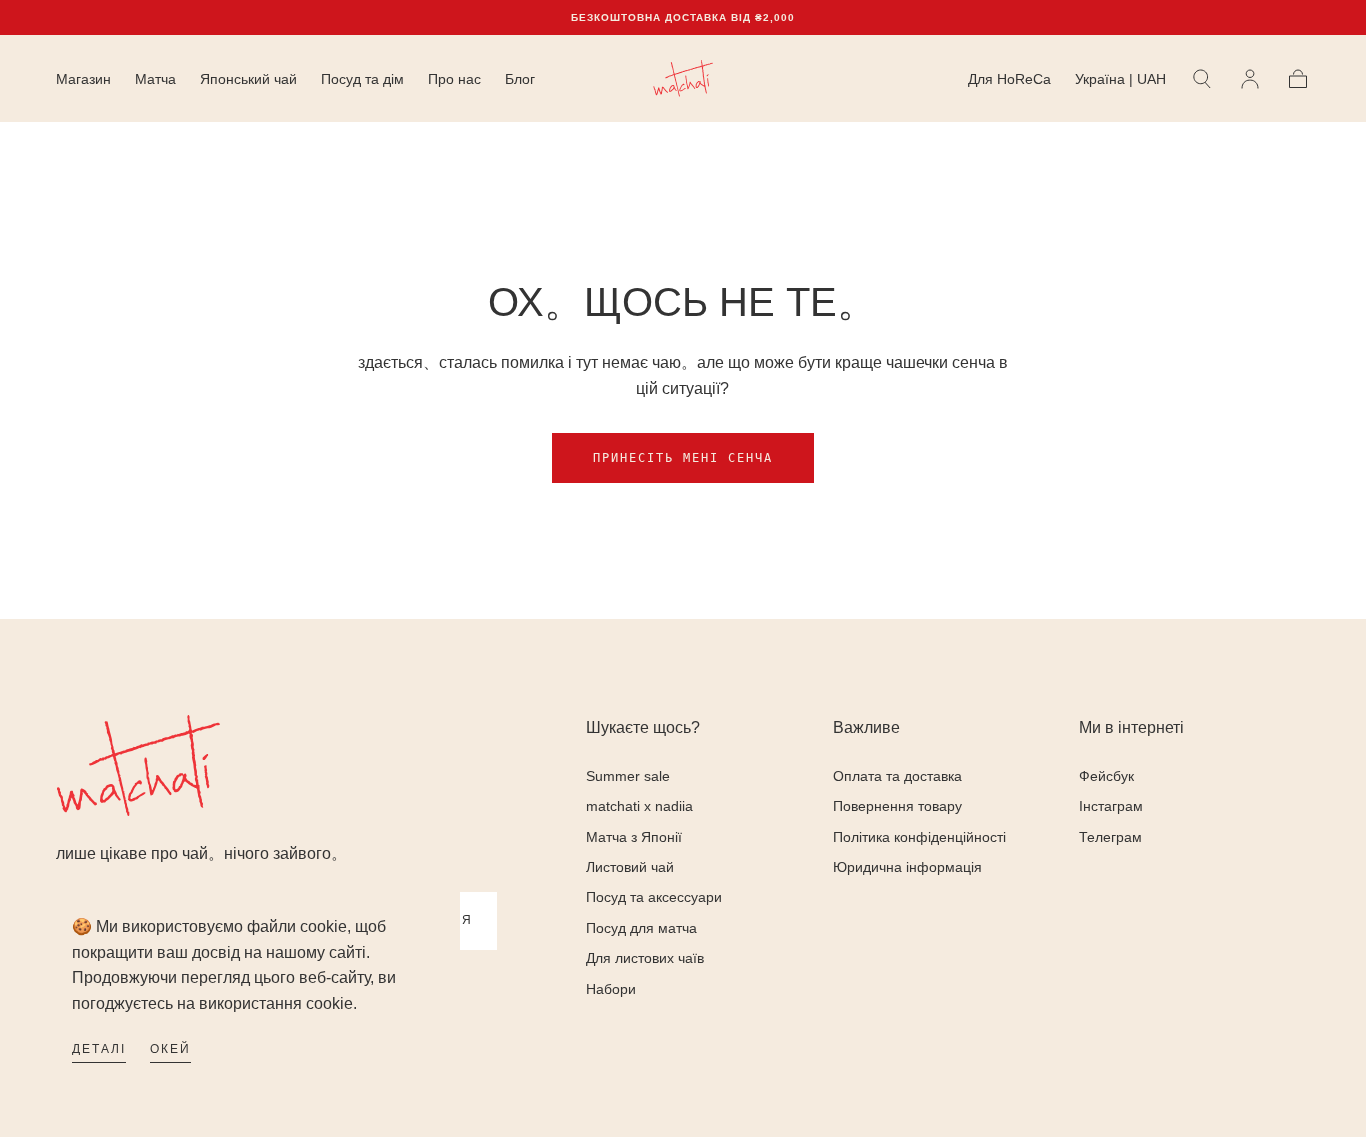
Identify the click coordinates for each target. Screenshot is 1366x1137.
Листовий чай (630, 867)
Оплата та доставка (897, 776)
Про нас (454, 79)
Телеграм (1110, 837)
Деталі (99, 1049)
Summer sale (628, 776)
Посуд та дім (362, 79)
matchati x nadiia (639, 806)
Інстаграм (1111, 806)
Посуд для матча (641, 928)
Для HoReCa (1009, 79)
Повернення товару (897, 806)
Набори (611, 989)
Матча (155, 79)
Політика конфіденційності (919, 837)
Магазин (83, 79)
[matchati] (138, 766)
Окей (170, 1049)
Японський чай (248, 79)
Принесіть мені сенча (683, 457)
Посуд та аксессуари (654, 897)
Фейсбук (1106, 776)
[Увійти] (1250, 79)
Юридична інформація (907, 867)
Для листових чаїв (645, 958)
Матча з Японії (634, 837)
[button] (1120, 82)
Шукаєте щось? (643, 727)
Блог (520, 79)
